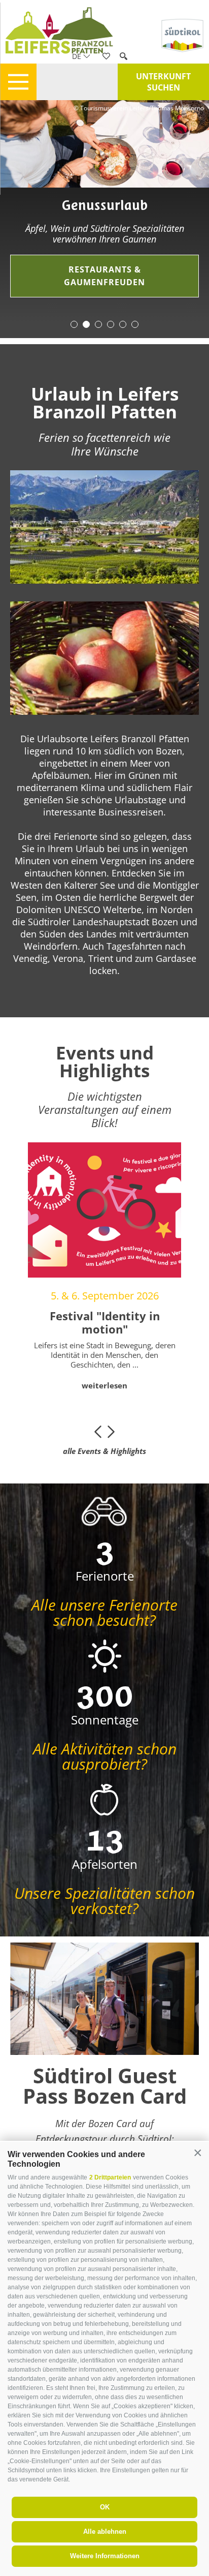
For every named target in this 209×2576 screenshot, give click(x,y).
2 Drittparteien (110, 2177)
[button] (198, 2153)
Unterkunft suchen (163, 82)
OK (105, 2507)
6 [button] (135, 324)
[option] (104, 211)
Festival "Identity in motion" (105, 1323)
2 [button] (86, 324)
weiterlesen (104, 1385)
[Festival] (104, 1210)
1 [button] (74, 324)
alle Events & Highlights (104, 1451)
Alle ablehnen (105, 2532)
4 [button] (111, 324)
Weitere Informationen (105, 2556)
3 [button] (98, 324)
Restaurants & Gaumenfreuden (104, 276)
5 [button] (123, 324)
